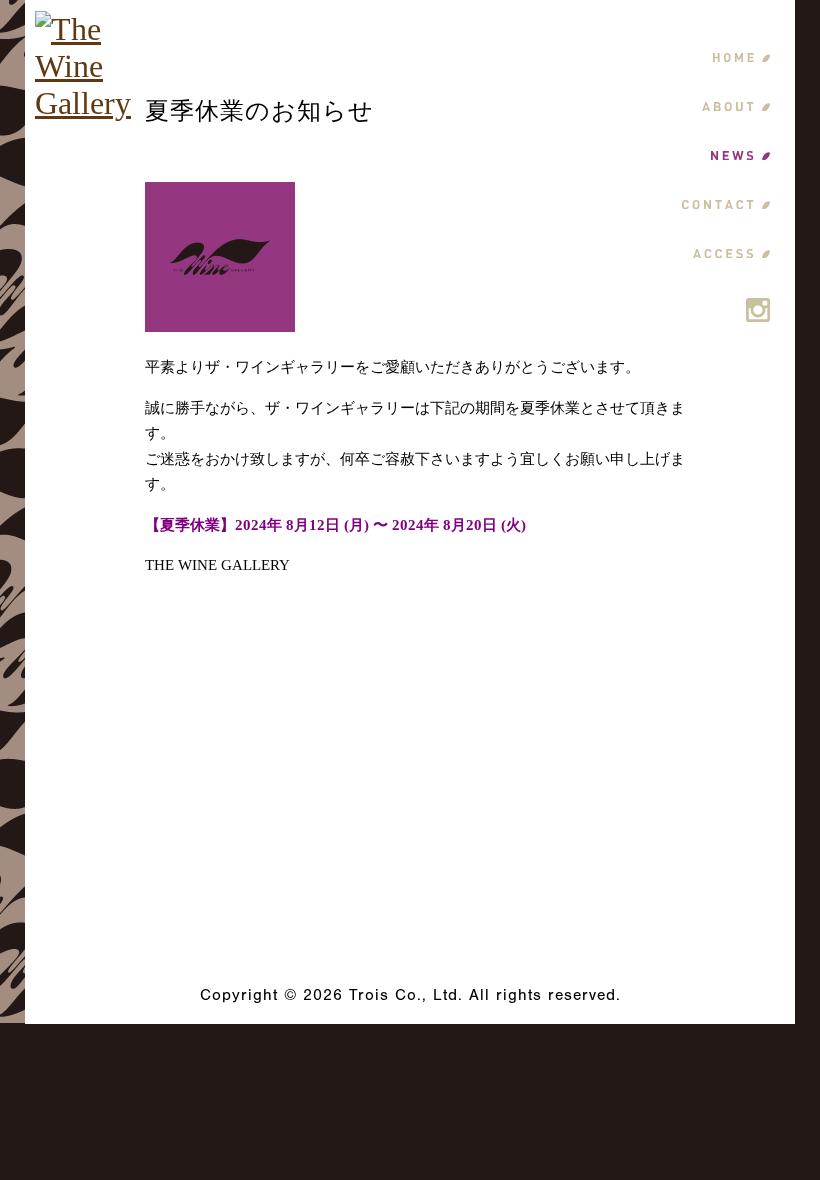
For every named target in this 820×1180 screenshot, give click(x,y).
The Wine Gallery (410, 855)
